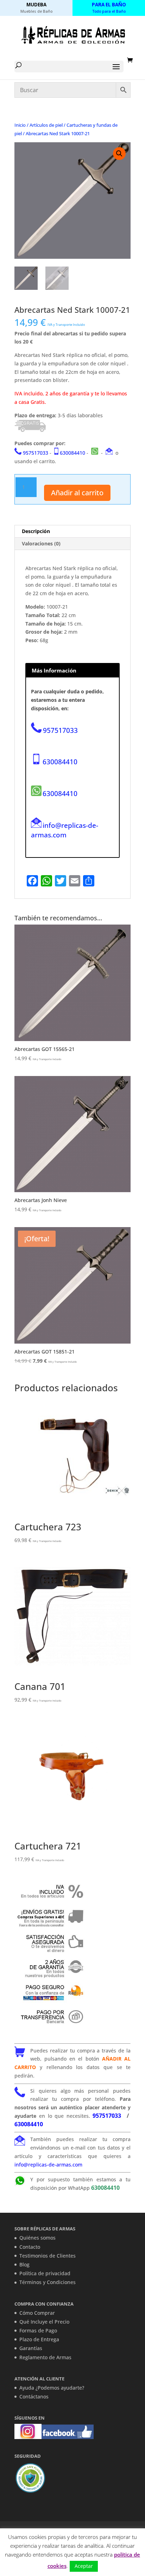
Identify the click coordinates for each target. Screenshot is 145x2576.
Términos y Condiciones (48, 2282)
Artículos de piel (46, 125)
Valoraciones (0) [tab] (41, 543)
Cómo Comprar (37, 2313)
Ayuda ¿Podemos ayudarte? (52, 2388)
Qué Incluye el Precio (44, 2322)
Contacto (30, 2247)
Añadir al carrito (77, 493)
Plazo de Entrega (39, 2339)
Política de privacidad (45, 2273)
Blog (24, 2264)
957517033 (36, 453)
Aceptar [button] (84, 2566)
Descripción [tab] (36, 531)
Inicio (20, 125)
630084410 (72, 453)
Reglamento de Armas (45, 2357)
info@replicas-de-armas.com (65, 830)
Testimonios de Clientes (48, 2256)
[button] (119, 154)
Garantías (31, 2348)
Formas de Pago (38, 2330)
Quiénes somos (37, 2238)
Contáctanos (34, 2396)
